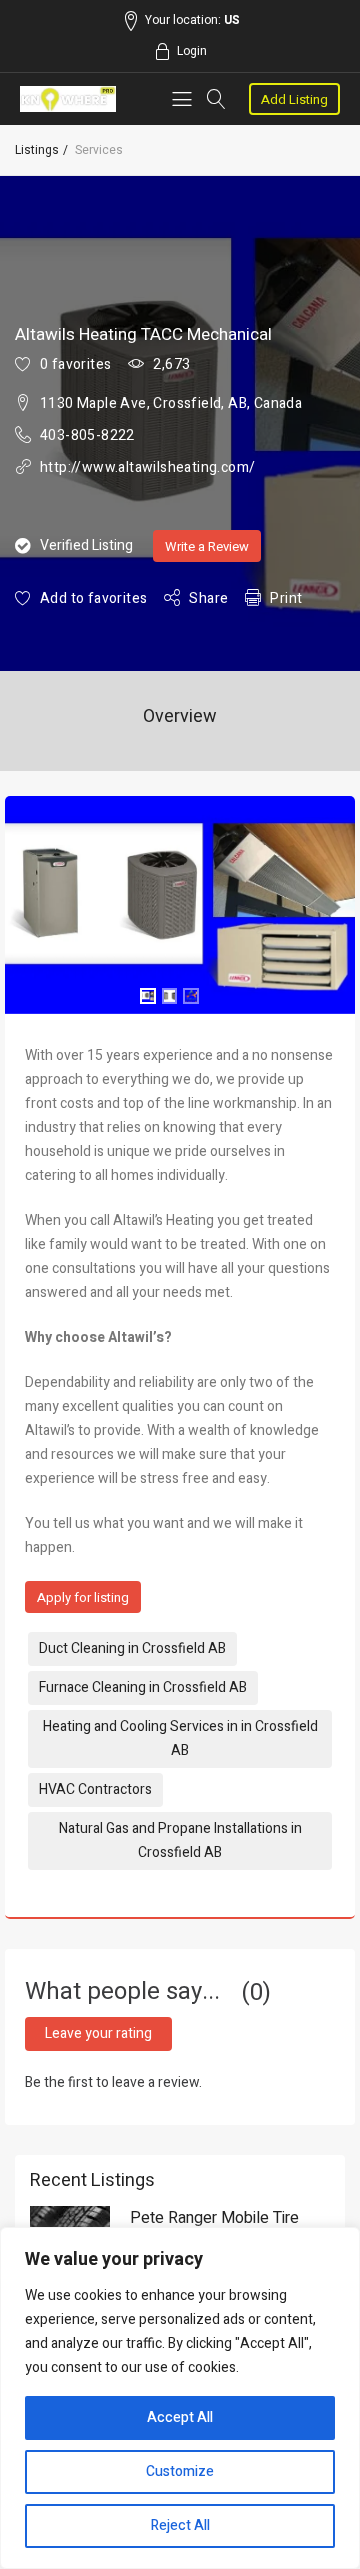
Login (192, 51)
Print (286, 598)
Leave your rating (98, 2033)
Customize (180, 2471)
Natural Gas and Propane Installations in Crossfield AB (180, 1840)
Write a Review (207, 546)
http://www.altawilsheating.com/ (147, 467)
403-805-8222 (87, 435)
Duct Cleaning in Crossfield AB (132, 1648)
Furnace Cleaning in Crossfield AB (143, 1687)
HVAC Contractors (95, 1789)
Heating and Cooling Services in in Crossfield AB (180, 1738)
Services (99, 150)
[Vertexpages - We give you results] (68, 99)
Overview (180, 716)
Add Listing (294, 99)
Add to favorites (93, 598)
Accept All (180, 2417)
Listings (37, 150)
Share (208, 598)
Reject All (180, 2525)
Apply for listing (83, 1597)
